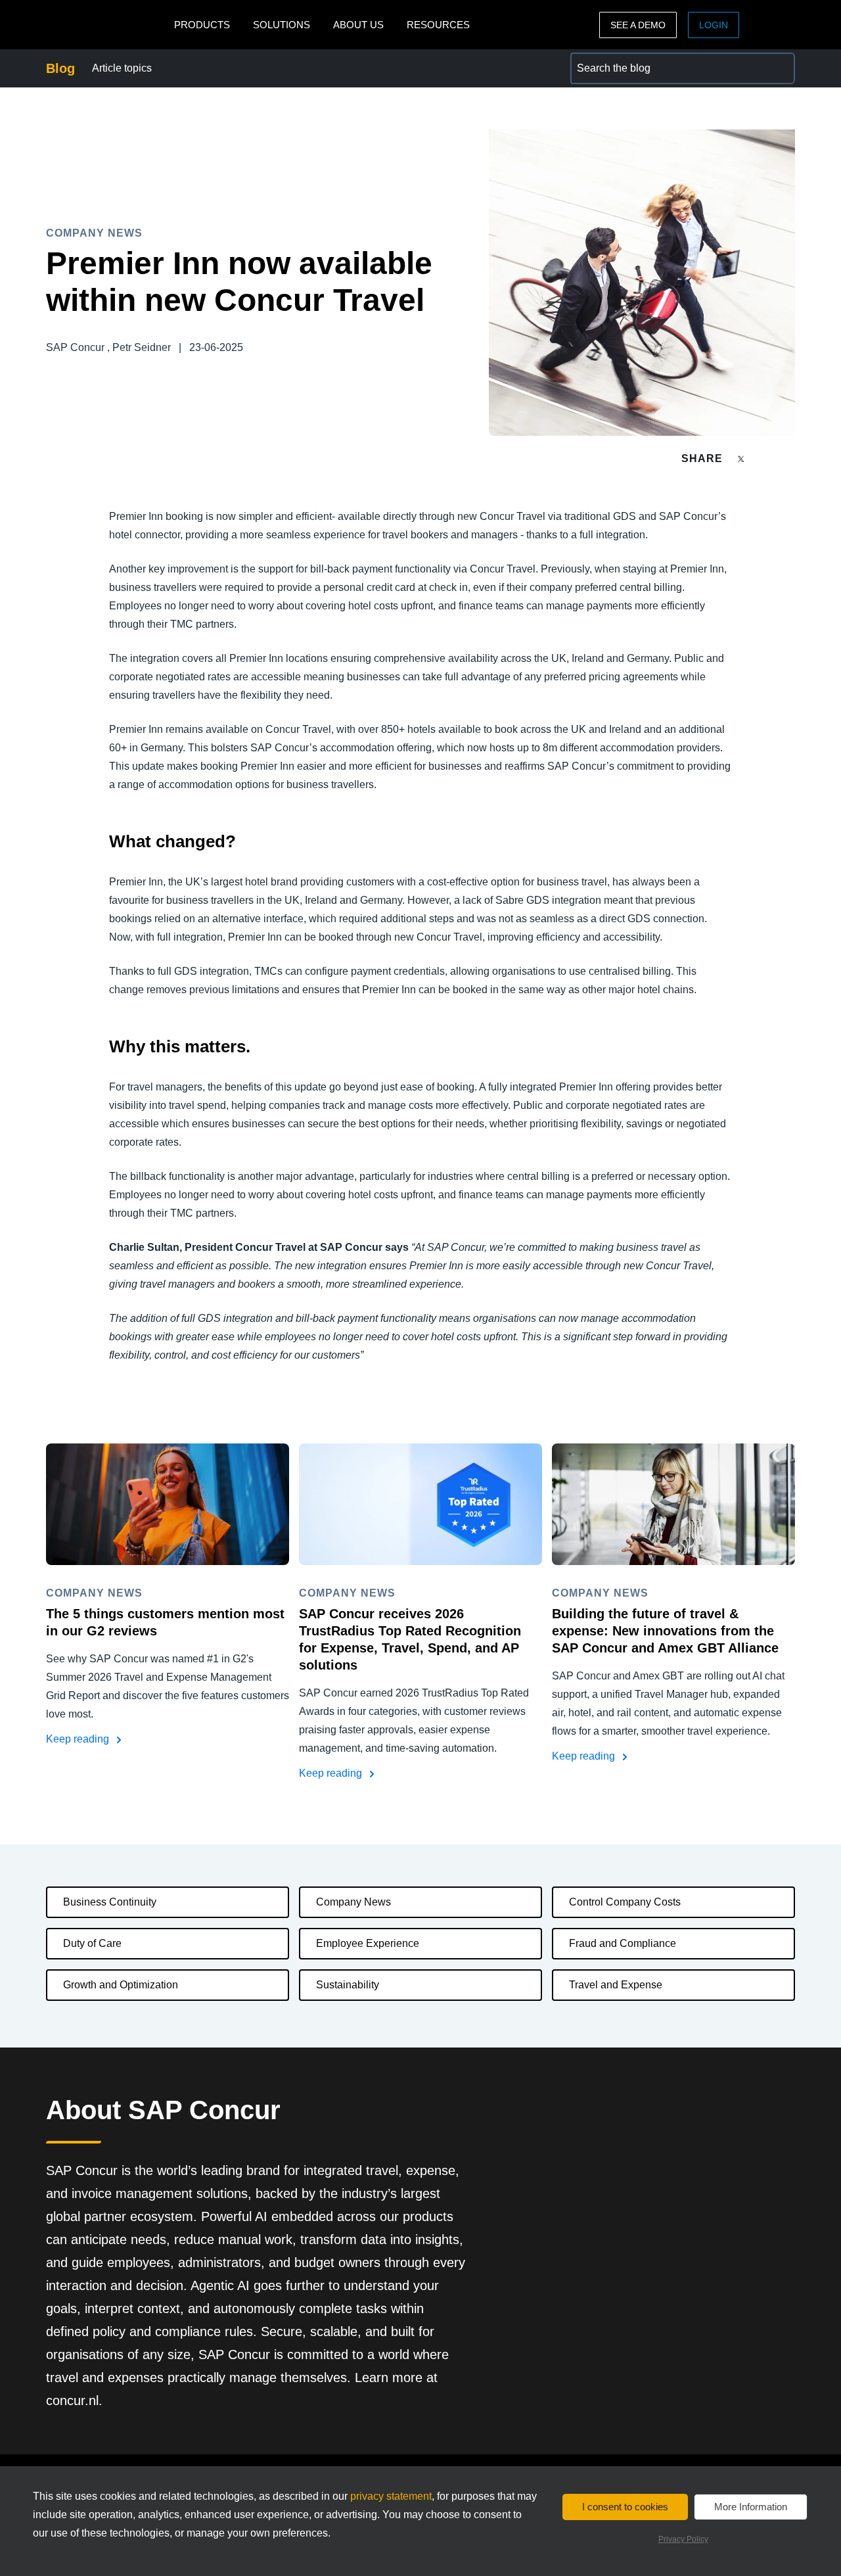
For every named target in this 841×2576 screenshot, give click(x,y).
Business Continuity (110, 1902)
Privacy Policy (683, 2539)
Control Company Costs (625, 1902)
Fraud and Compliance (623, 1943)
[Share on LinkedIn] (789, 458)
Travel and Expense (616, 1985)
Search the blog (607, 60)
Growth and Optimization (121, 1985)
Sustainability (348, 1985)
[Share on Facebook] (766, 458)
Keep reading (79, 1739)
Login (714, 25)
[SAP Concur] (107, 25)
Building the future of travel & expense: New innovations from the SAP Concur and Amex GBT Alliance (665, 1631)
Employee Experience (368, 1943)
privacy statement (391, 2496)
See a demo (638, 25)
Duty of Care (92, 1943)
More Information (751, 2507)
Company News (353, 1902)
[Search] (779, 68)
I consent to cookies (625, 2507)
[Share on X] (742, 458)
